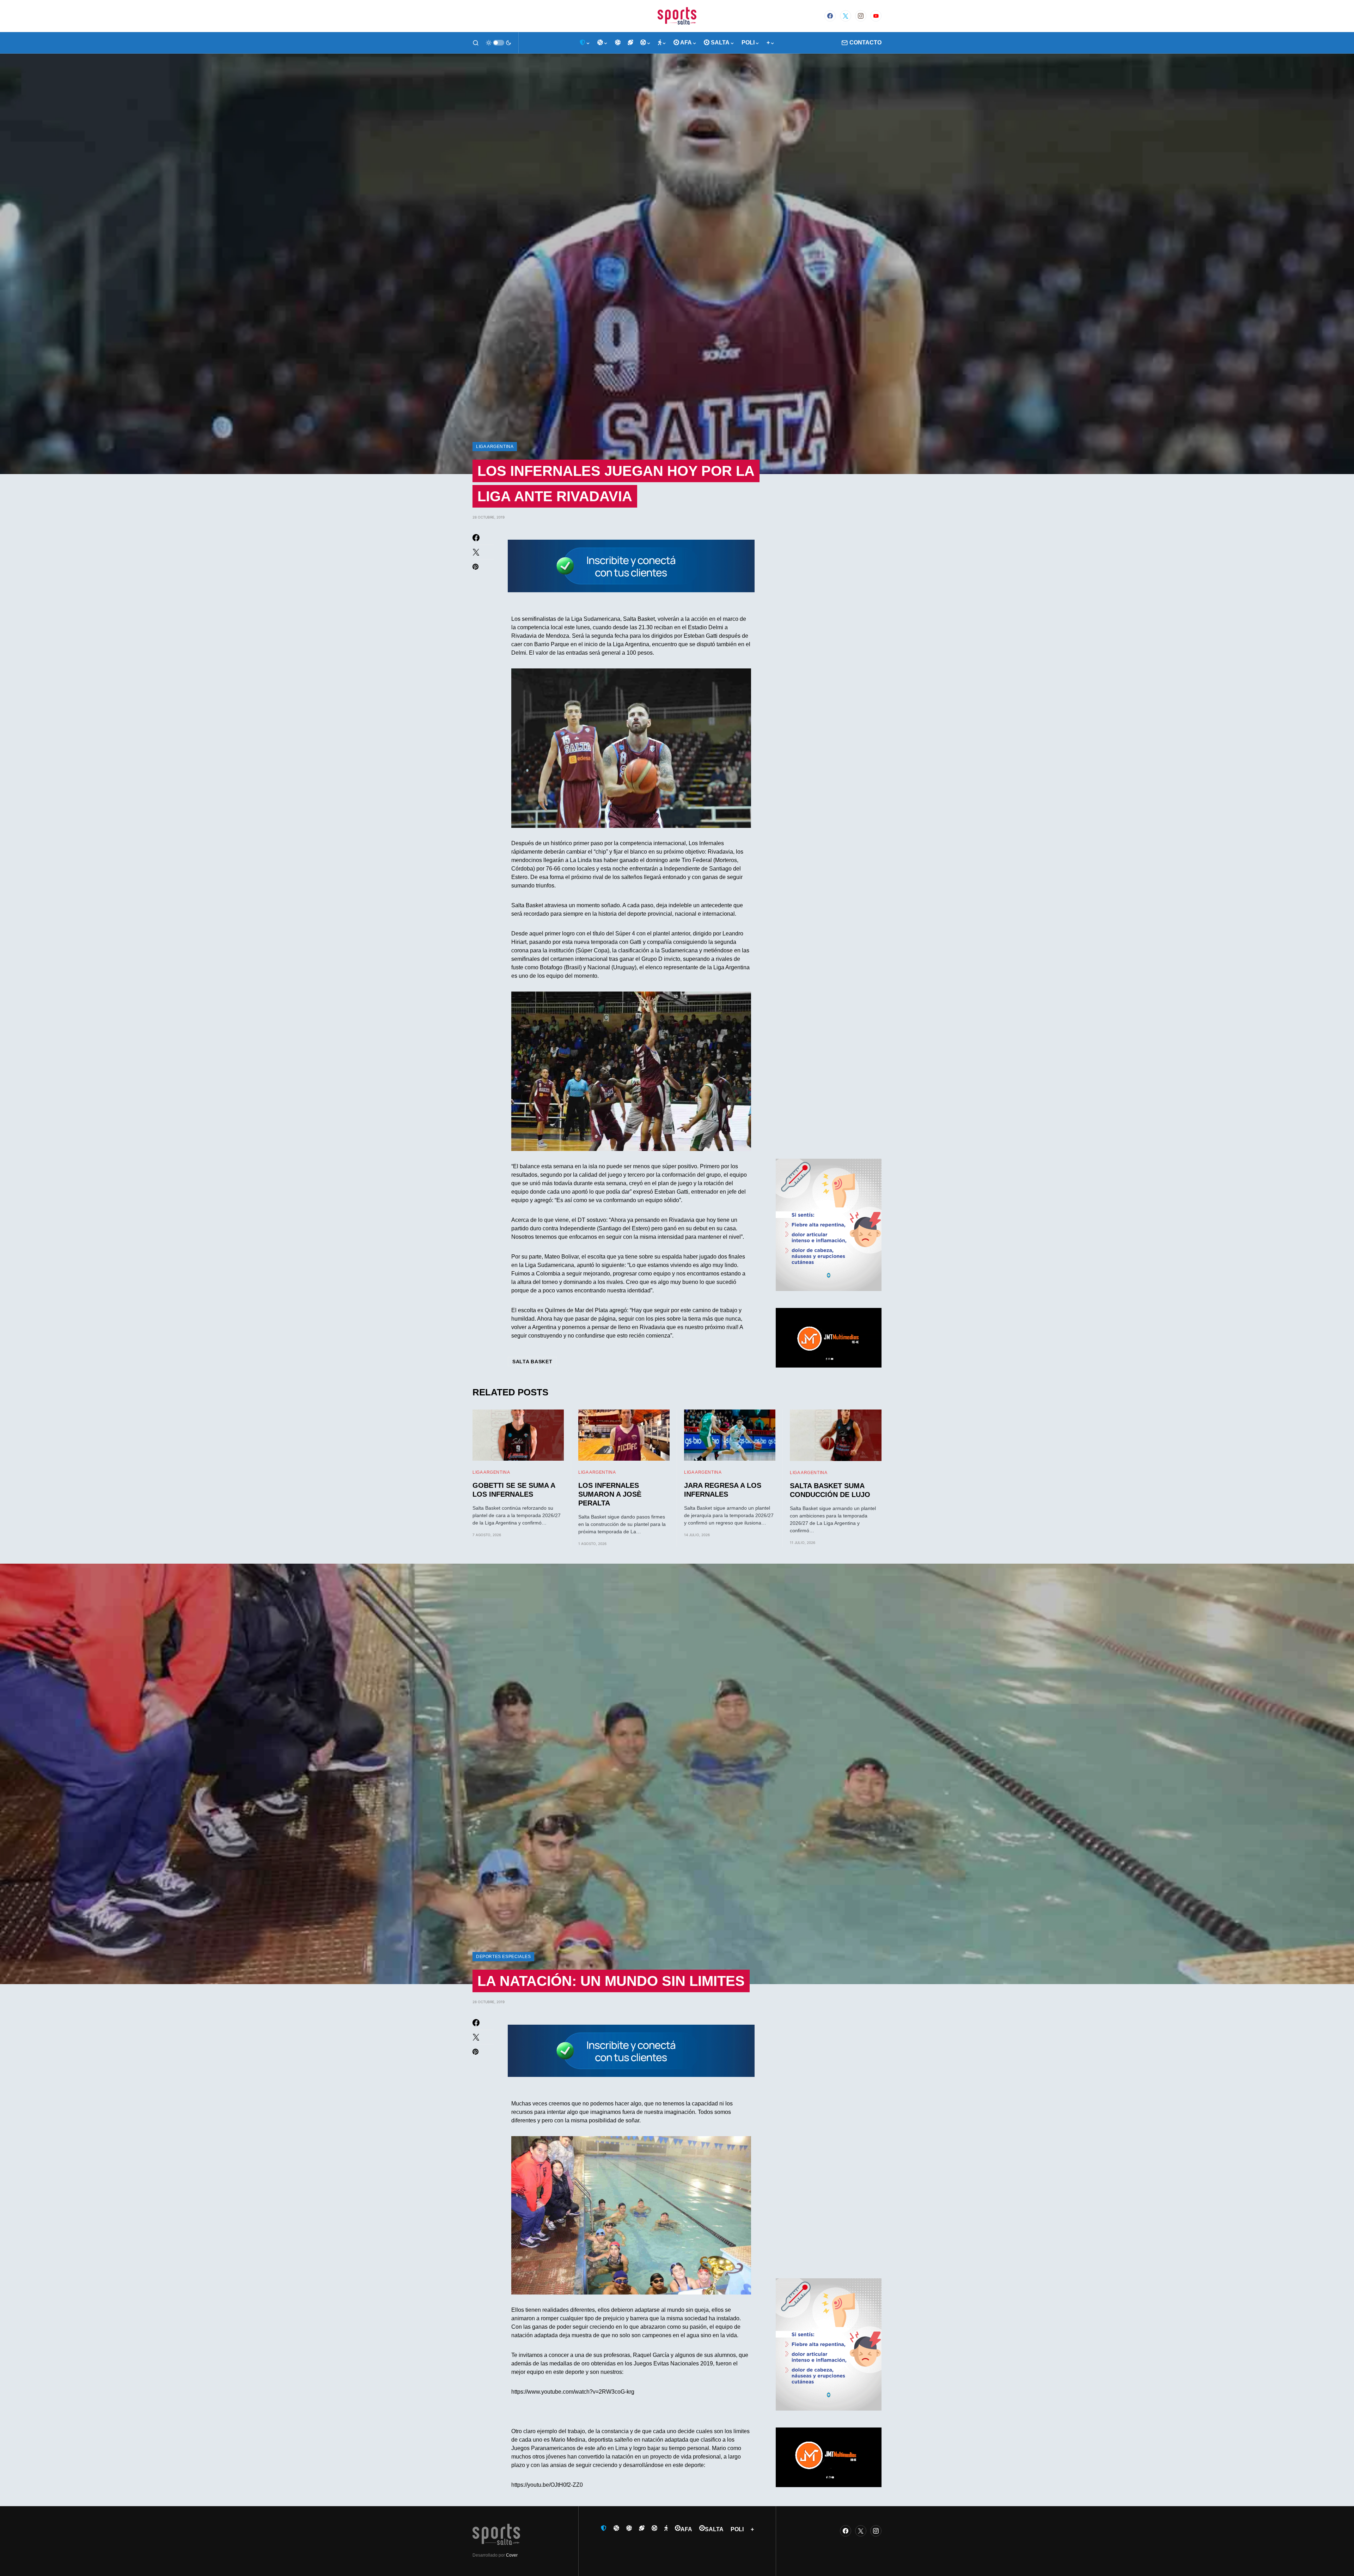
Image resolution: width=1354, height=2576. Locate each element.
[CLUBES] (585, 43)
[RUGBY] (630, 43)
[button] (476, 43)
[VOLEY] (618, 43)
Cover (512, 2555)
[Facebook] (830, 16)
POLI (737, 2529)
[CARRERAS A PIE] (662, 43)
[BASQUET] (603, 43)
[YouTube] (876, 16)
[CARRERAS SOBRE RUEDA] (646, 43)
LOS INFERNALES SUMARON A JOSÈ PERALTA (610, 1494)
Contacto (865, 43)
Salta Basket (532, 1362)
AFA (686, 2529)
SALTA (714, 2529)
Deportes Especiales (503, 1957)
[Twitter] (846, 16)
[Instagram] (861, 16)
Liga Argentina (495, 447)
